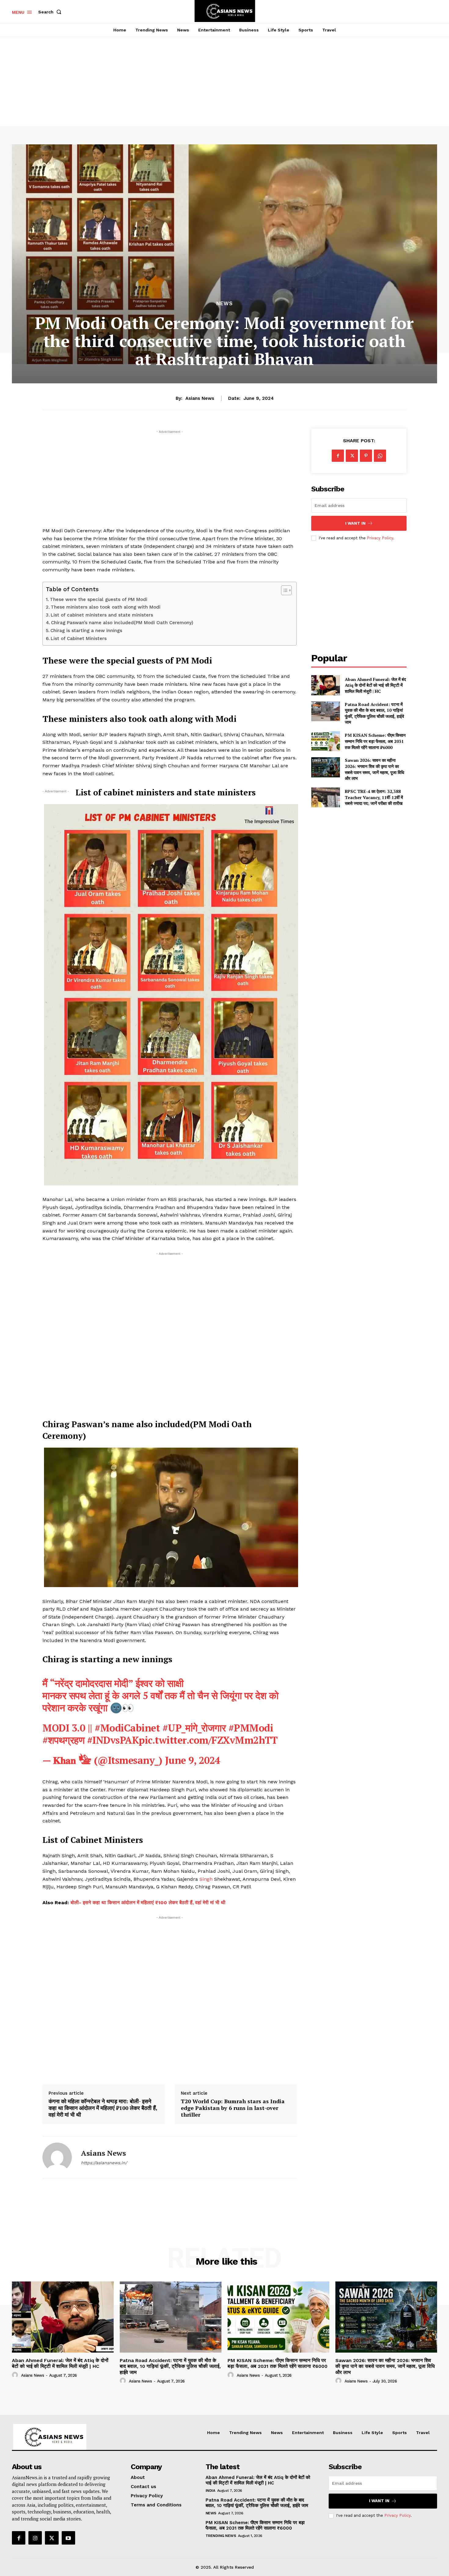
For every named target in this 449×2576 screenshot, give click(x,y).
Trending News (221, 2536)
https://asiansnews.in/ (104, 2163)
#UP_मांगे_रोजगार (194, 1728)
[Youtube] (68, 2538)
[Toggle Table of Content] (283, 590)
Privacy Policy (380, 538)
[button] (51, 12)
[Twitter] (352, 456)
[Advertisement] (224, 74)
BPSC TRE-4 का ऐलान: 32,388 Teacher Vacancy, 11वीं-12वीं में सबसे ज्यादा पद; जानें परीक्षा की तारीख (374, 797)
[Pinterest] (366, 456)
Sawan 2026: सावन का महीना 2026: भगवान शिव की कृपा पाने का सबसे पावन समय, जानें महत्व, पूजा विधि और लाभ (374, 769)
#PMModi (251, 1728)
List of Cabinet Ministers (79, 639)
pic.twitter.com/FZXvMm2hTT (208, 1740)
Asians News (200, 398)
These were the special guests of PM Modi (99, 599)
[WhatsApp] (380, 456)
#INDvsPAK (113, 1740)
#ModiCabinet (127, 1728)
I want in (355, 523)
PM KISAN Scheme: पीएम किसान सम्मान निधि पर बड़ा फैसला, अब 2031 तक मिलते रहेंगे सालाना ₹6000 (375, 741)
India (210, 2491)
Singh (206, 1879)
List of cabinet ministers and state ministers (102, 615)
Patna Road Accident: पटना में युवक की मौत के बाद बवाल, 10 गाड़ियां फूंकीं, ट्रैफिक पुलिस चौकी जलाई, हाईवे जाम (374, 713)
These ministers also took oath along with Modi (106, 607)
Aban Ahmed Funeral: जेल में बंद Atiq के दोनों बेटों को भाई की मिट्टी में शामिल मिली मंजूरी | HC (375, 685)
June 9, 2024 (193, 1760)
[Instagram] (35, 2538)
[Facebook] (338, 456)
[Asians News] (57, 2157)
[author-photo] (16, 2375)
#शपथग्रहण (63, 1740)
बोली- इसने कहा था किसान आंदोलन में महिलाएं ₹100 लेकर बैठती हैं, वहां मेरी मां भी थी (148, 1903)
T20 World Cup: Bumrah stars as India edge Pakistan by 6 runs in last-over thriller (233, 2108)
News (224, 304)
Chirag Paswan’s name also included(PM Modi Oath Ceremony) (122, 623)
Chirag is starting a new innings (86, 631)
